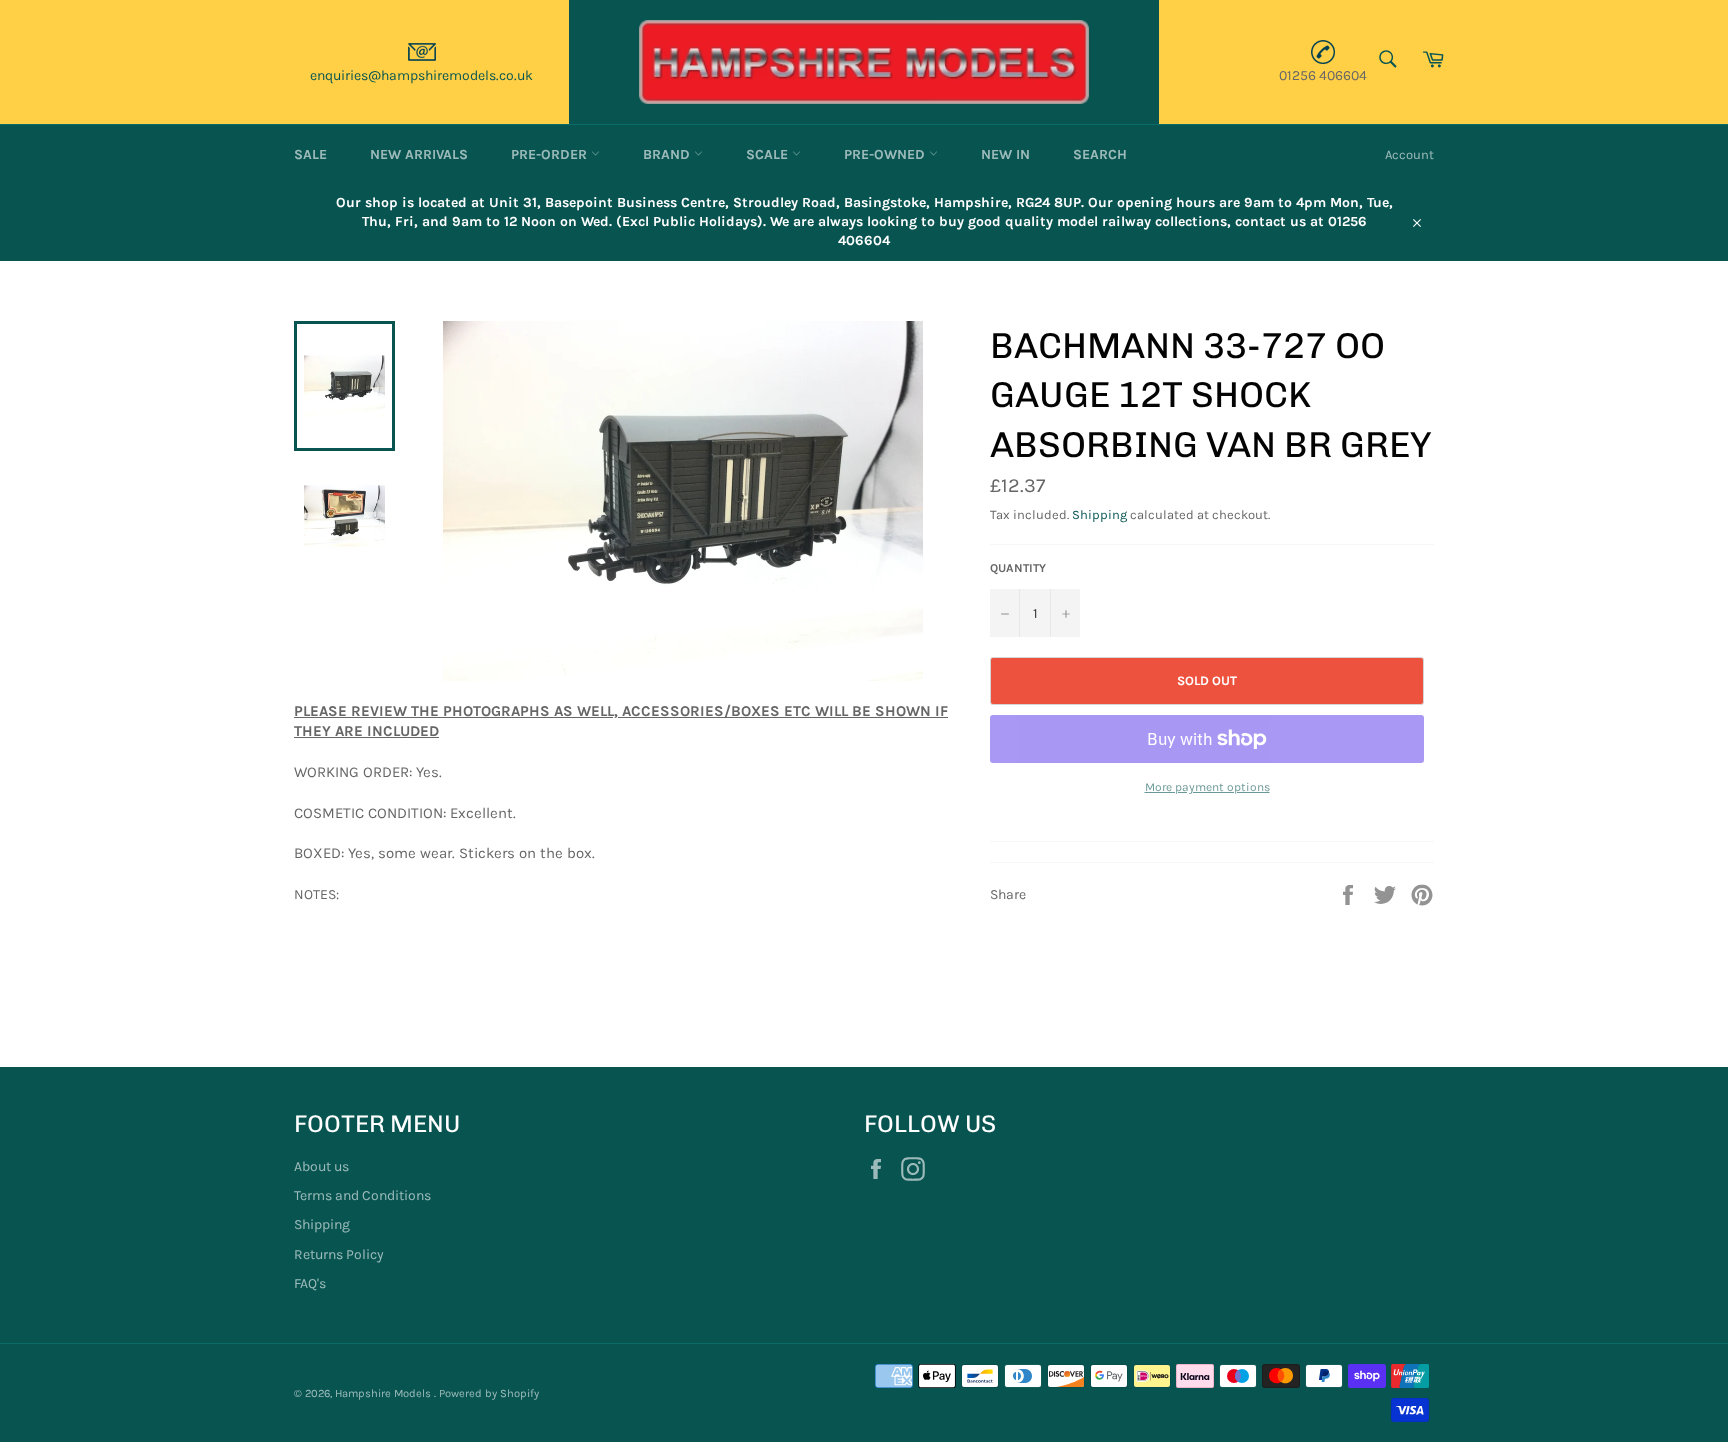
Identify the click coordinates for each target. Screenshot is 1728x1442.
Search (1100, 154)
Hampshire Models (384, 1393)
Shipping (1099, 514)
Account (1409, 154)
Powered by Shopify (489, 1393)
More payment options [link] (1207, 787)
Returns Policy (339, 1254)
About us (321, 1166)
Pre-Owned (886, 154)
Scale (769, 154)
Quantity (1018, 568)
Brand (668, 154)
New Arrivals (419, 154)
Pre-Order (551, 154)
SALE (310, 154)
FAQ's (310, 1283)
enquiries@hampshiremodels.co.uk (421, 75)
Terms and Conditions (362, 1195)
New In (1005, 154)
